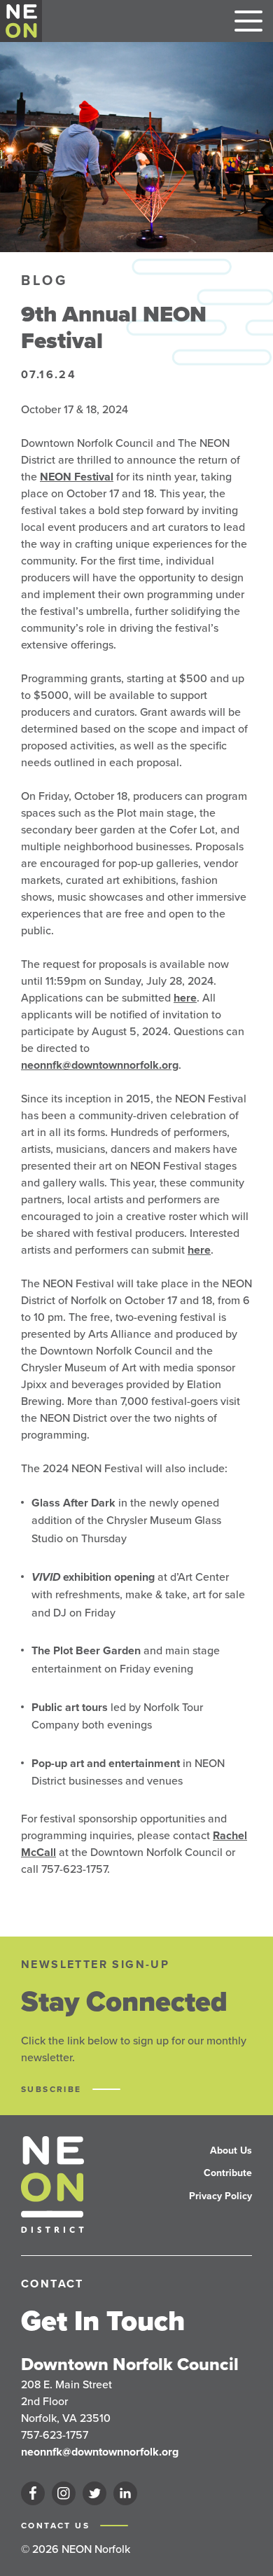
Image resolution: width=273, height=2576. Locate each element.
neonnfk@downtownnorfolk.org (100, 2452)
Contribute (228, 2173)
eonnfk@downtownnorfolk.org (103, 1065)
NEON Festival (77, 477)
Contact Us (57, 2526)
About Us (231, 2151)
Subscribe (53, 2089)
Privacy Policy (220, 2196)
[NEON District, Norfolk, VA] (21, 21)
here (185, 998)
